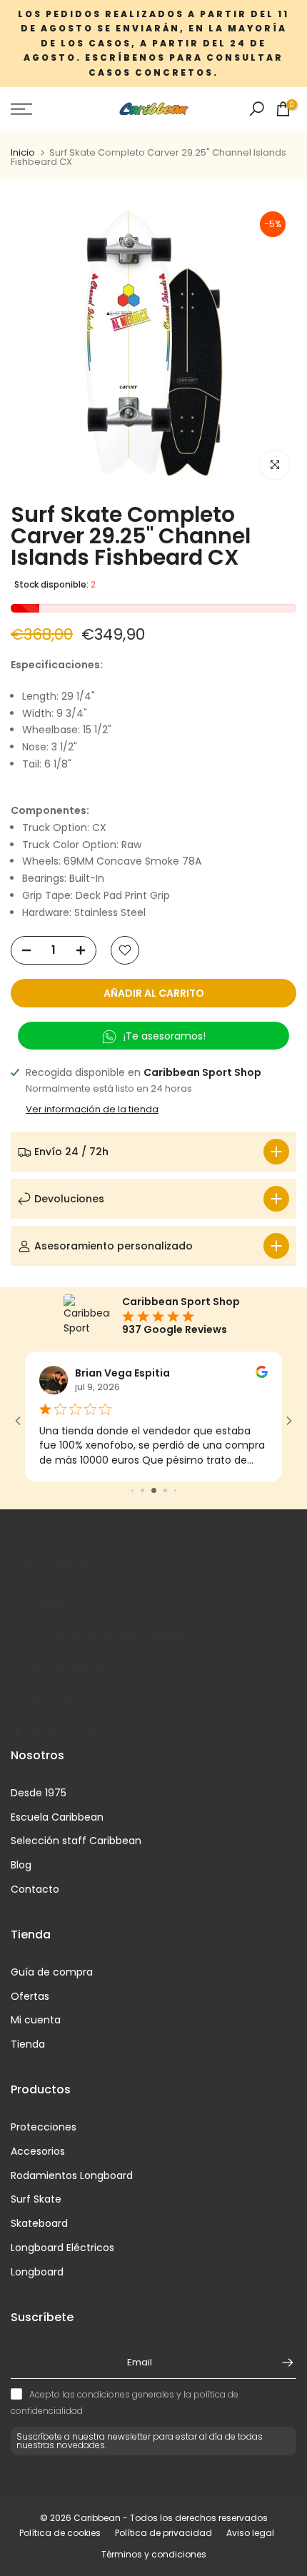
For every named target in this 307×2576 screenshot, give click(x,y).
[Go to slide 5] (165, 1490)
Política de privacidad (163, 2533)
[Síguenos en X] (36, 1732)
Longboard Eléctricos (62, 2248)
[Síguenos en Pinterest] (73, 1732)
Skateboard (39, 2224)
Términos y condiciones (154, 2555)
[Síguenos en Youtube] (91, 1732)
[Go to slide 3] (142, 1490)
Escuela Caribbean (57, 1817)
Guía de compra (52, 1972)
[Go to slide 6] (175, 1490)
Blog (21, 1865)
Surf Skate (36, 2199)
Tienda (28, 2044)
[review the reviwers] (262, 1374)
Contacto (35, 1890)
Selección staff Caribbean (76, 1841)
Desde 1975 (39, 1793)
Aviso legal (250, 2533)
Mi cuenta (36, 2020)
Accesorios (38, 2152)
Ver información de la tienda (92, 1110)
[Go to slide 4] (154, 1490)
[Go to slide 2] (132, 1490)
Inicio (23, 152)
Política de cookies (60, 2533)
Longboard (37, 2272)
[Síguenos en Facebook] (17, 1732)
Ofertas (30, 1997)
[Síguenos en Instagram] (54, 1732)
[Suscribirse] (281, 2363)
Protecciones (44, 2127)
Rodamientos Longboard (72, 2176)
